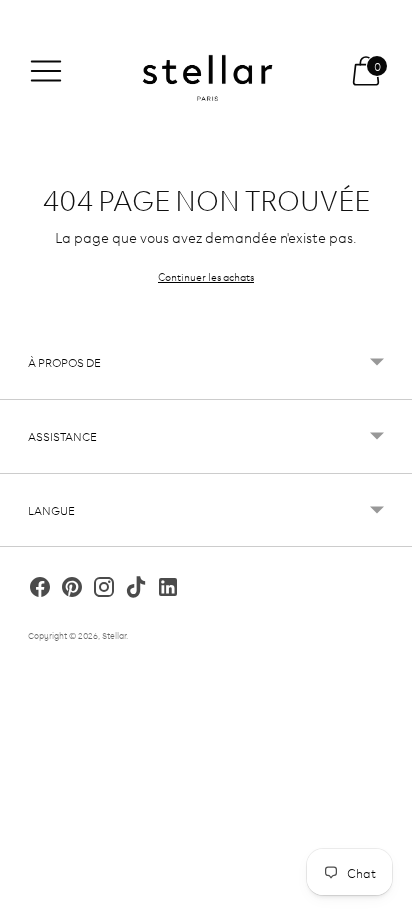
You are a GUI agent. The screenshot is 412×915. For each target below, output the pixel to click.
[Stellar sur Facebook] (40, 589)
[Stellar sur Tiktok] (136, 589)
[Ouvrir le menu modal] (46, 71)
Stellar (114, 635)
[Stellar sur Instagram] (104, 589)
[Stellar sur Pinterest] (72, 589)
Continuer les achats (206, 276)
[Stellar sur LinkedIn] (168, 589)
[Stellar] (206, 71)
